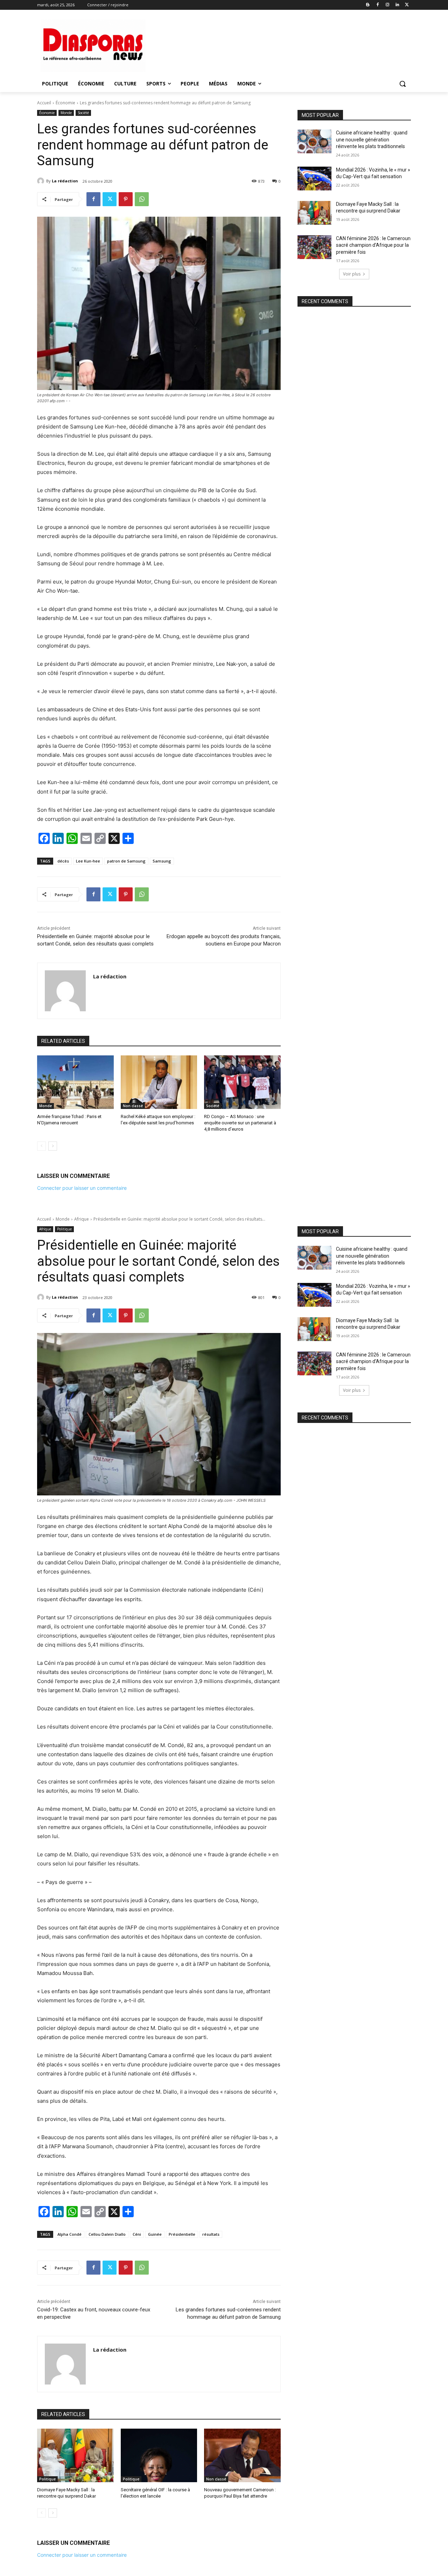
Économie (65, 103)
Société (83, 113)
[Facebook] (378, 5)
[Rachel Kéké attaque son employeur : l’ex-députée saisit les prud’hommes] (159, 1082)
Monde (66, 113)
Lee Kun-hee (88, 861)
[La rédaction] (42, 181)
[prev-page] (41, 1146)
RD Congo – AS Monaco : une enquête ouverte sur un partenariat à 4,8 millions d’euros (240, 1123)
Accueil (44, 103)
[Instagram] (388, 5)
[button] (402, 84)
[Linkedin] (397, 5)
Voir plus (352, 274)
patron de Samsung (126, 861)
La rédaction (65, 181)
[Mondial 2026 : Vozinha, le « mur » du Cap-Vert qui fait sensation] (314, 179)
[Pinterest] (126, 199)
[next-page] (53, 1146)
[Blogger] (368, 5)
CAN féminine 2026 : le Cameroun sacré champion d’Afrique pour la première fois (373, 245)
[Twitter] (407, 5)
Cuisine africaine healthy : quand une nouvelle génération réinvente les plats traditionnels (372, 139)
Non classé (133, 1106)
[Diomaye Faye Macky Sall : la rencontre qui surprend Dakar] (314, 213)
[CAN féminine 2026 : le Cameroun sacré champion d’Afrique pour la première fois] (314, 247)
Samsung (162, 861)
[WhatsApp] (142, 199)
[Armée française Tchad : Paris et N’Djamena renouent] (75, 1082)
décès (63, 861)
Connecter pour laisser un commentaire (82, 1188)
